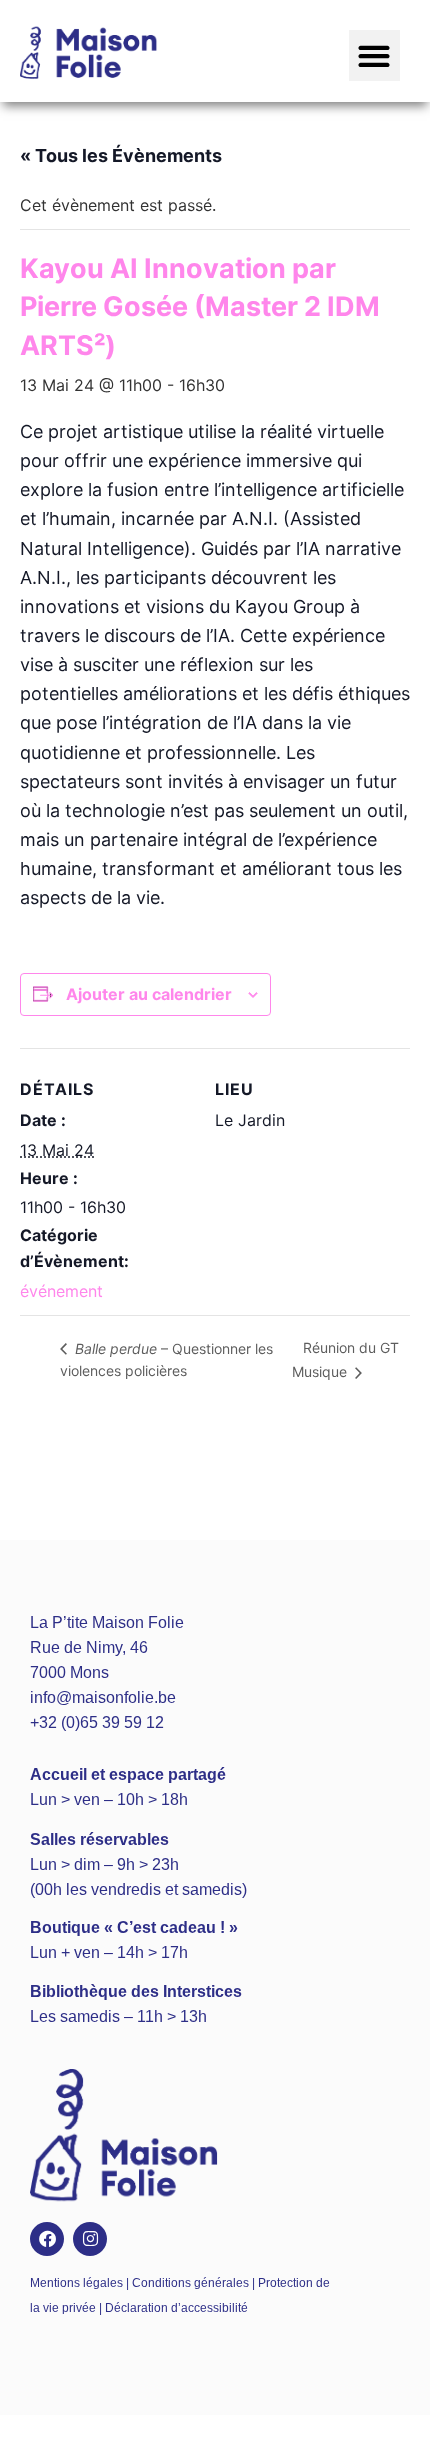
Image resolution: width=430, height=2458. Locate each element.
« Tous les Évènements (121, 155)
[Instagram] (90, 2239)
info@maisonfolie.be (103, 1697)
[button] (374, 55)
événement (61, 1291)
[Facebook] (47, 2239)
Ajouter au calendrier (149, 994)
